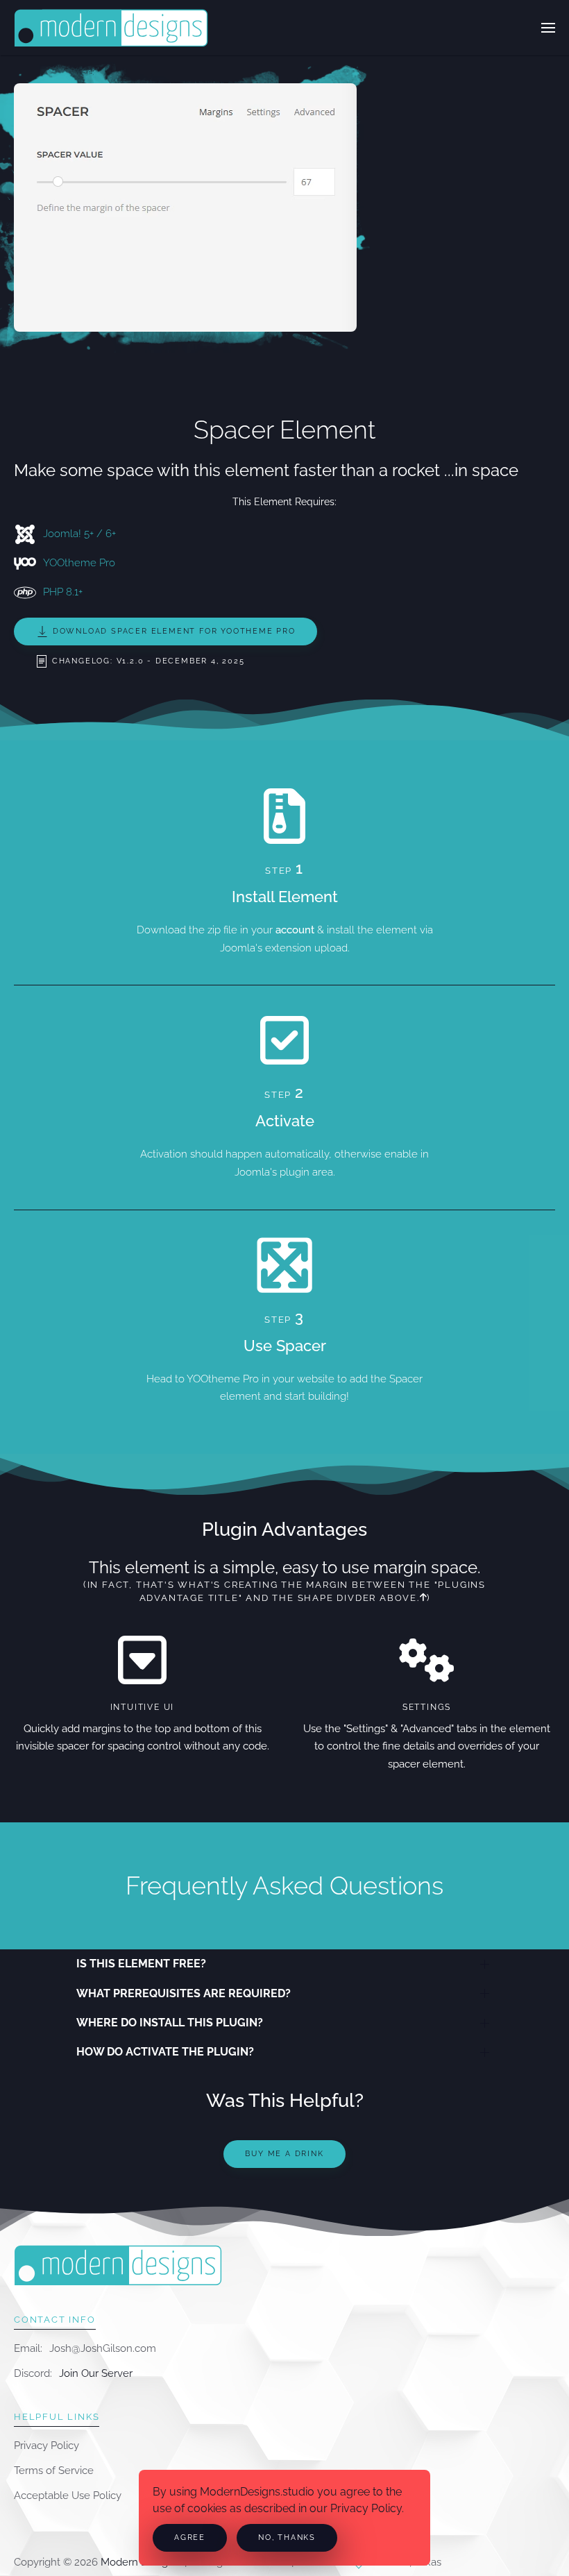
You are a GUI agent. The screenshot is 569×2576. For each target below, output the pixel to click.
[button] (548, 28)
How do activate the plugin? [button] (165, 2052)
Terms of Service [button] (54, 2471)
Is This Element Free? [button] (141, 1964)
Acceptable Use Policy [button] (68, 2495)
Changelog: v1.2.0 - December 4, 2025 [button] (147, 661)
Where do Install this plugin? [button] (170, 2023)
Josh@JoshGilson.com (103, 2348)
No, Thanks (287, 2537)
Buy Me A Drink (284, 2154)
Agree (190, 2537)
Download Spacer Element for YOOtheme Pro (172, 631)
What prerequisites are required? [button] (184, 1993)
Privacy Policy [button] (46, 2446)
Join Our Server (96, 2373)
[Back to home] (111, 28)
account (295, 930)
